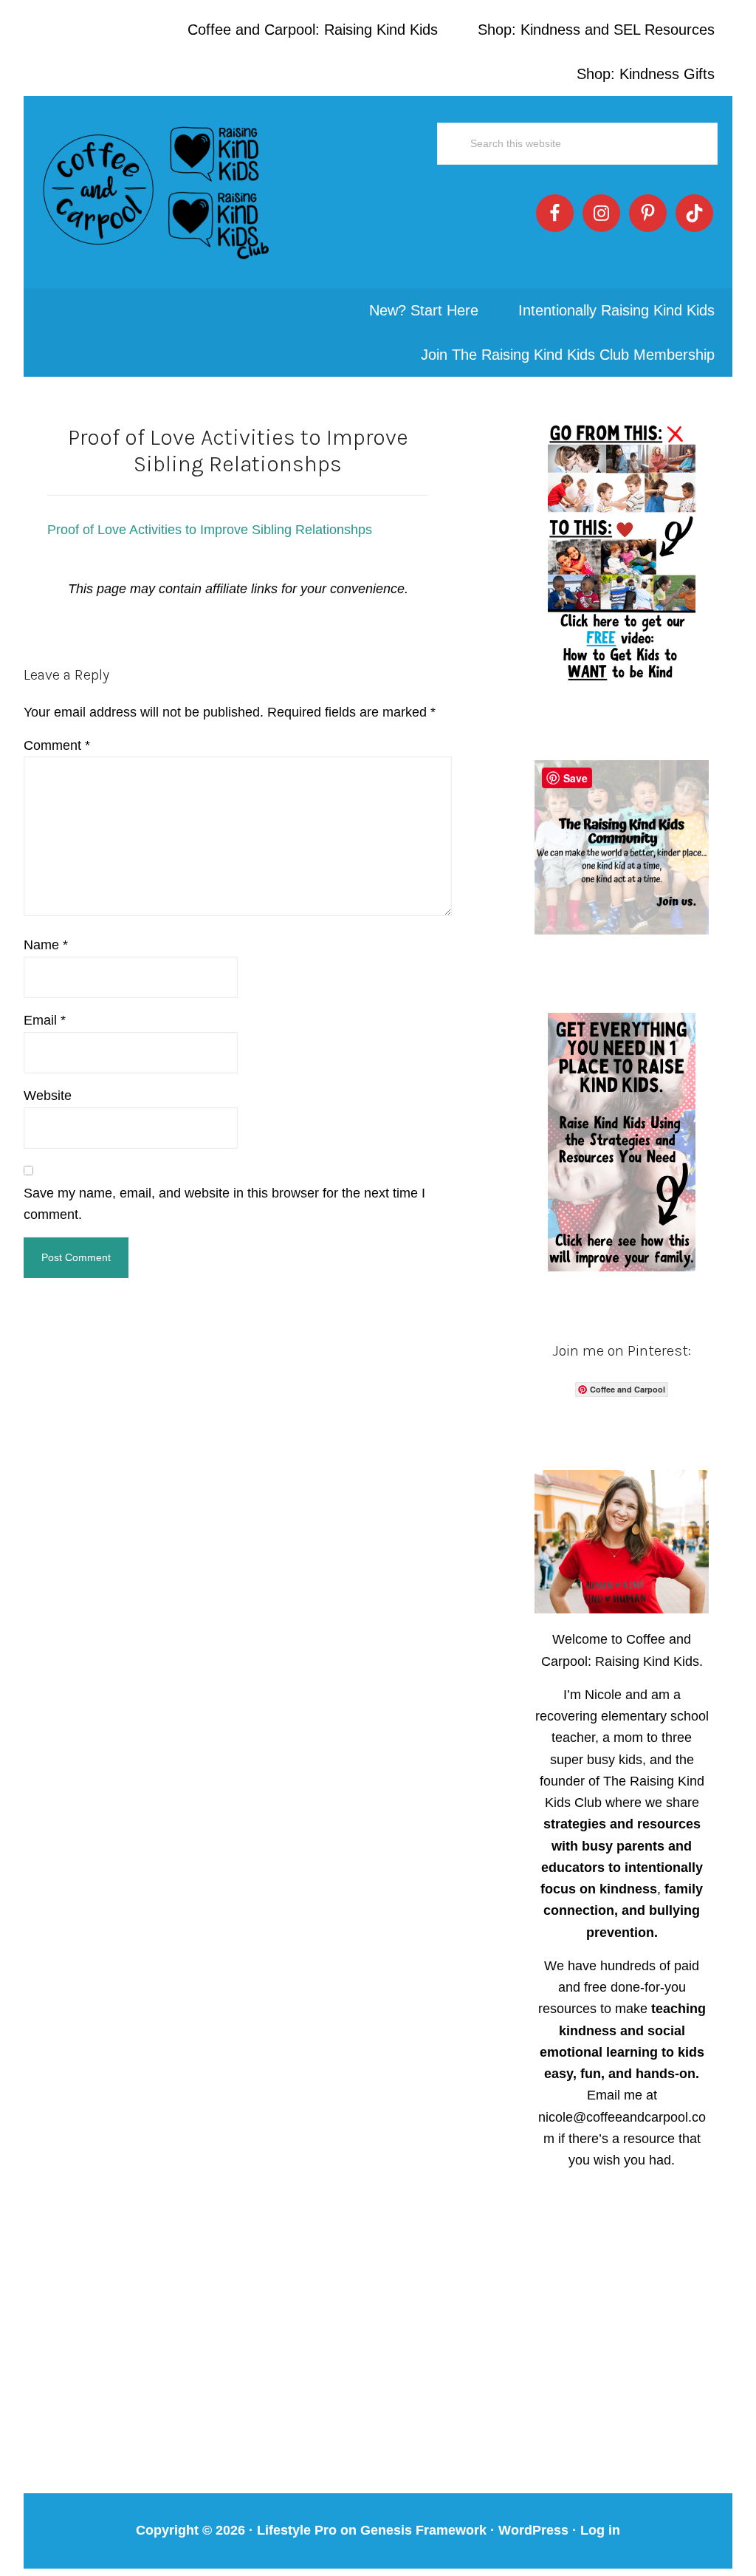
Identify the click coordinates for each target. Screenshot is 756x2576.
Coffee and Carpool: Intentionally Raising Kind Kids (157, 192)
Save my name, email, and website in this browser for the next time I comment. (224, 1204)
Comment (57, 745)
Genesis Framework (423, 2530)
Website (48, 1096)
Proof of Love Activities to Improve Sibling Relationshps (210, 530)
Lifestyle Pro (297, 2530)
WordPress (533, 2530)
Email (45, 1020)
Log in (600, 2530)
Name (46, 945)
